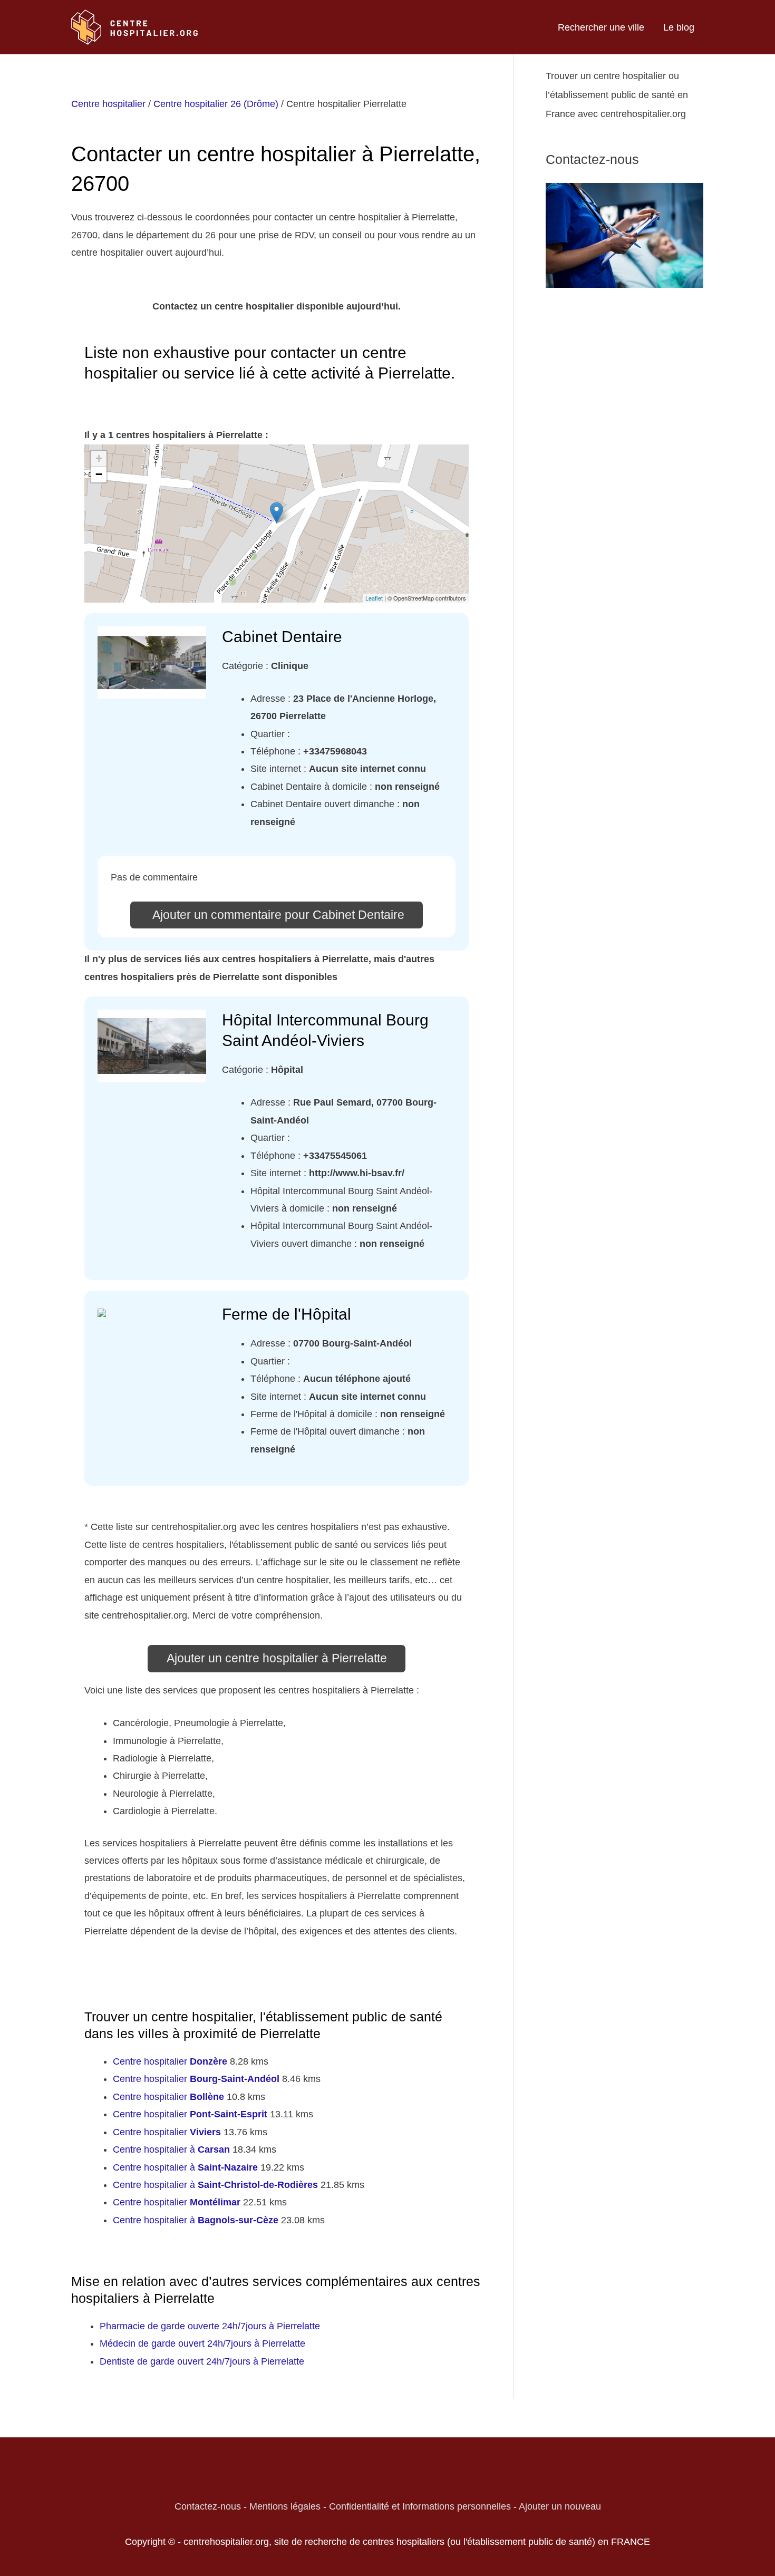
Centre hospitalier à (171, 2149)
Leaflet (374, 598)
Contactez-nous (208, 2506)
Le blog (679, 27)
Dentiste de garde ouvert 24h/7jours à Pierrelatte (202, 2361)
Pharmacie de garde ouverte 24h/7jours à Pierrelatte (210, 2326)
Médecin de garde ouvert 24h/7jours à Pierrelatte (202, 2343)
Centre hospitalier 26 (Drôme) (216, 104)
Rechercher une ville (601, 27)
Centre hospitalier (108, 104)
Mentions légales (285, 2506)
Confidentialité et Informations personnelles (420, 2506)
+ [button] (99, 458)
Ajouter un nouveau (560, 2506)
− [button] (99, 474)
